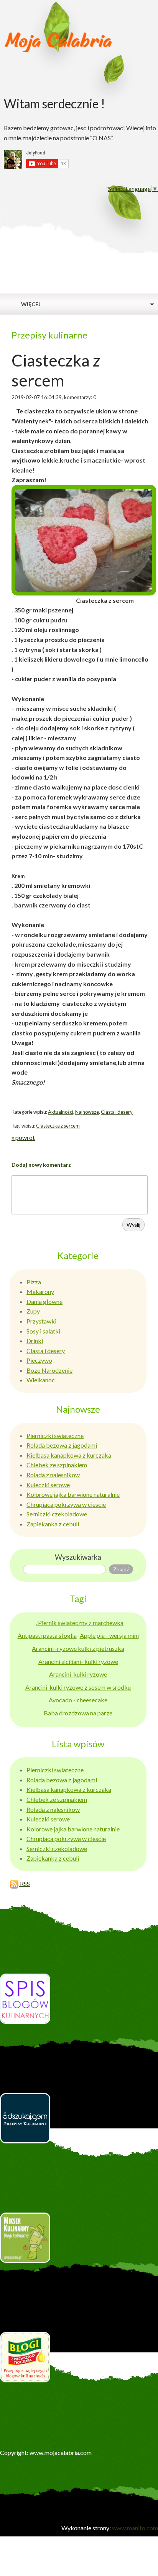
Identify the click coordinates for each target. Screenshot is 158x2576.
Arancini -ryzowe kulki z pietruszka (78, 1648)
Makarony (40, 1291)
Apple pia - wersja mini (109, 1635)
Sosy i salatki (43, 1331)
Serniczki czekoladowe (57, 1514)
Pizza (34, 1282)
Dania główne (44, 1301)
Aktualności (61, 1112)
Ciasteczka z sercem (58, 1126)
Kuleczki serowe (48, 1485)
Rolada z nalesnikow (53, 1475)
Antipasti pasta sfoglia (47, 1635)
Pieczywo (39, 1360)
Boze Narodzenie (49, 1370)
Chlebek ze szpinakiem (57, 1465)
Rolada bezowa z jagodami (62, 1445)
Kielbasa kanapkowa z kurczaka (69, 1455)
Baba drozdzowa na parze (78, 1713)
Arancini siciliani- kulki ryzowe (78, 1661)
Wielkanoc (41, 1380)
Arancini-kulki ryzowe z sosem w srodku (78, 1687)
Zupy (33, 1311)
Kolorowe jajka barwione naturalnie (73, 1494)
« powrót (23, 1137)
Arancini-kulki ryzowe (78, 1674)
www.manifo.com (135, 2528)
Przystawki (41, 1321)
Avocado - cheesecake (78, 1700)
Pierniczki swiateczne (55, 1436)
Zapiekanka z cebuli (53, 1524)
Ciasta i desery (117, 1112)
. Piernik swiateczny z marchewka (80, 1623)
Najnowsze (87, 1112)
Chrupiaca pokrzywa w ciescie (66, 1504)
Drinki (35, 1341)
